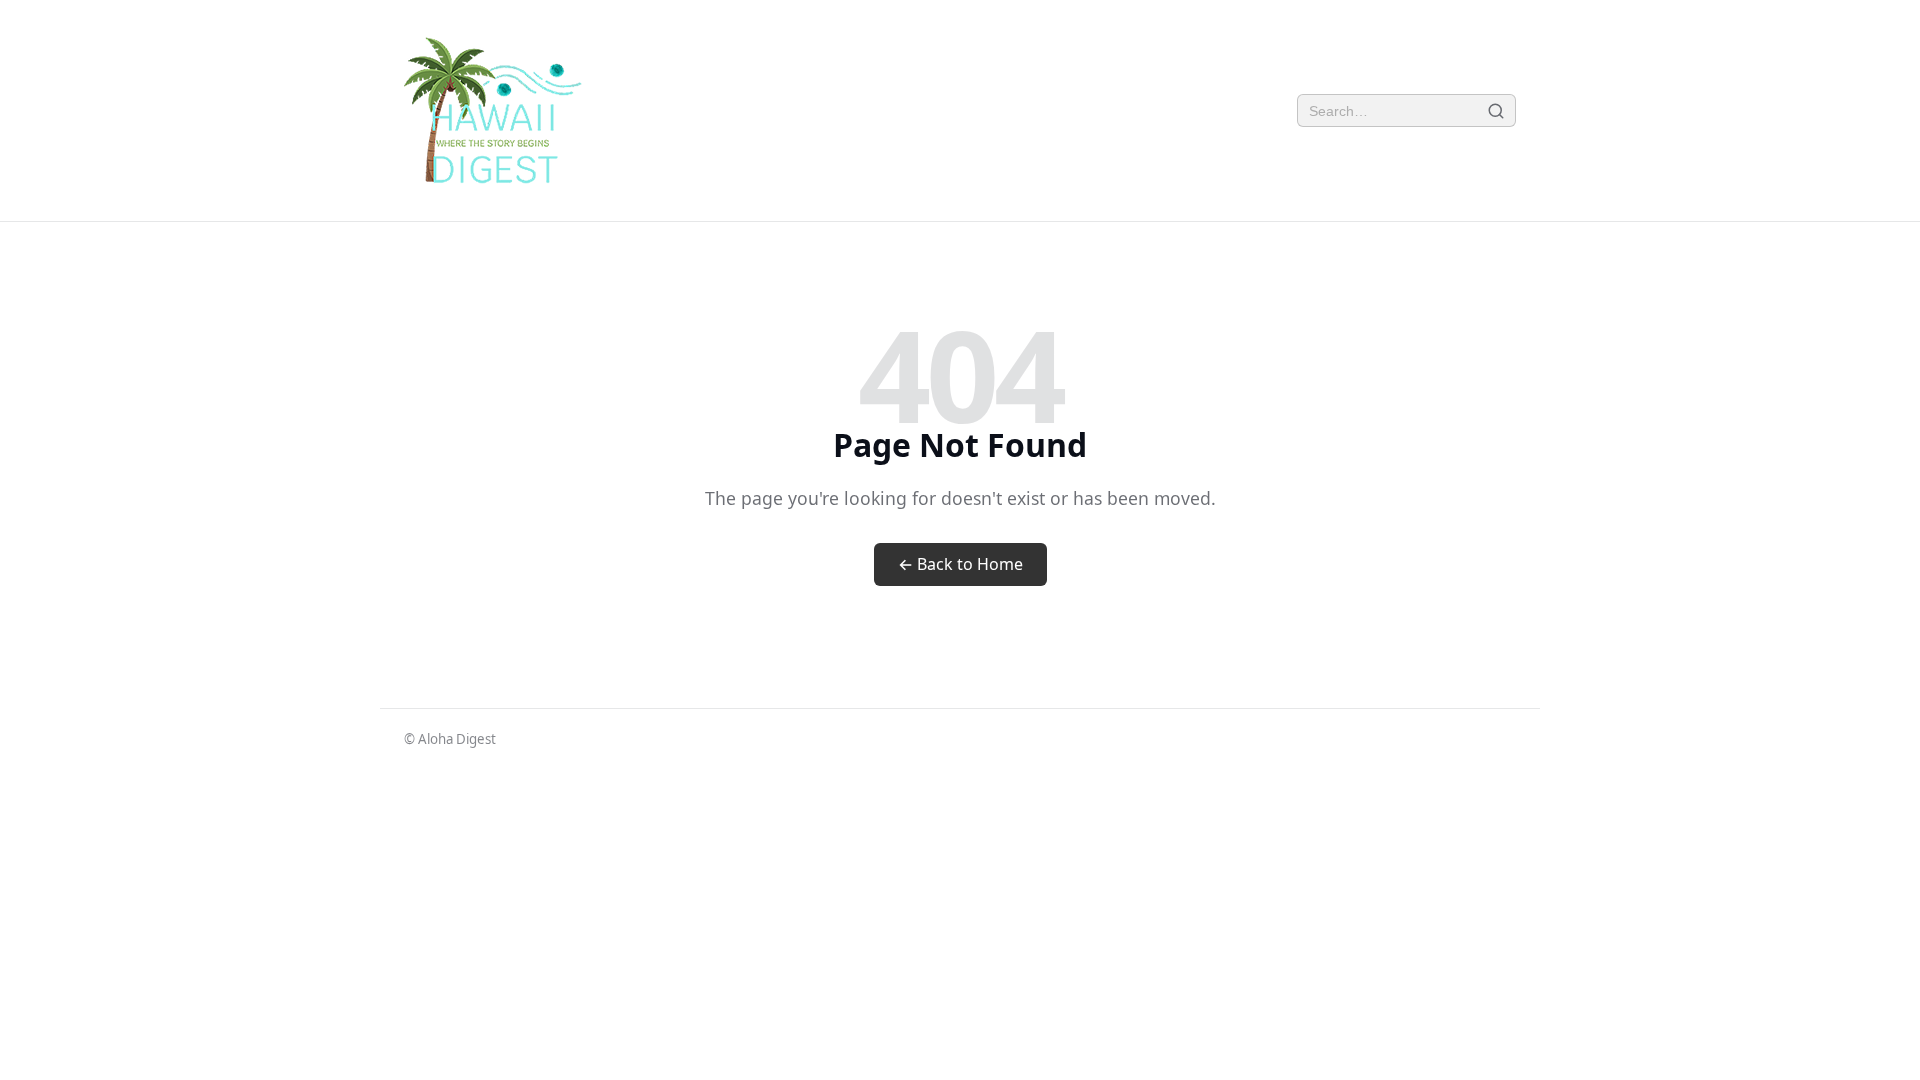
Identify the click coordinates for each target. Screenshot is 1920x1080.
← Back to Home (960, 564)
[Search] (1496, 110)
